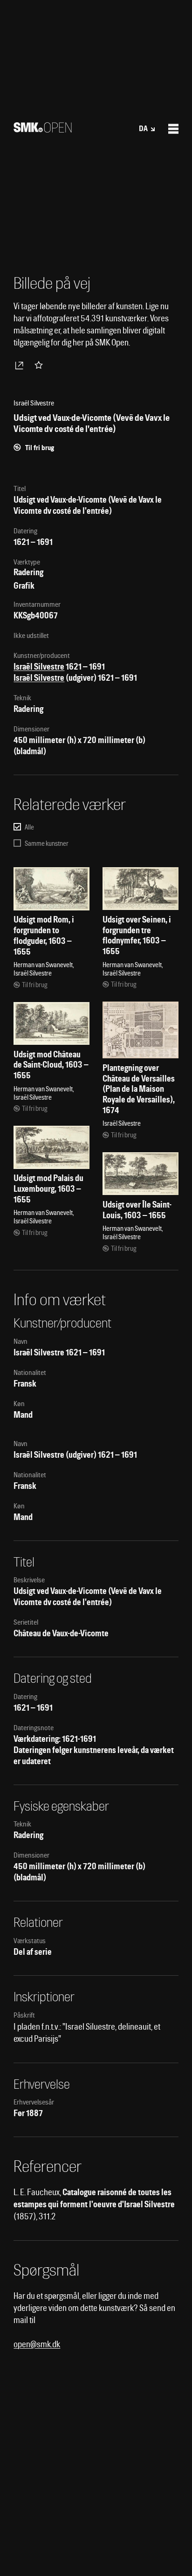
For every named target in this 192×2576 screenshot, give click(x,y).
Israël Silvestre (39, 667)
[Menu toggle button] (173, 129)
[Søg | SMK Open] (43, 129)
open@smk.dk (37, 2344)
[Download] (21, 365)
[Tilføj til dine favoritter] (41, 365)
